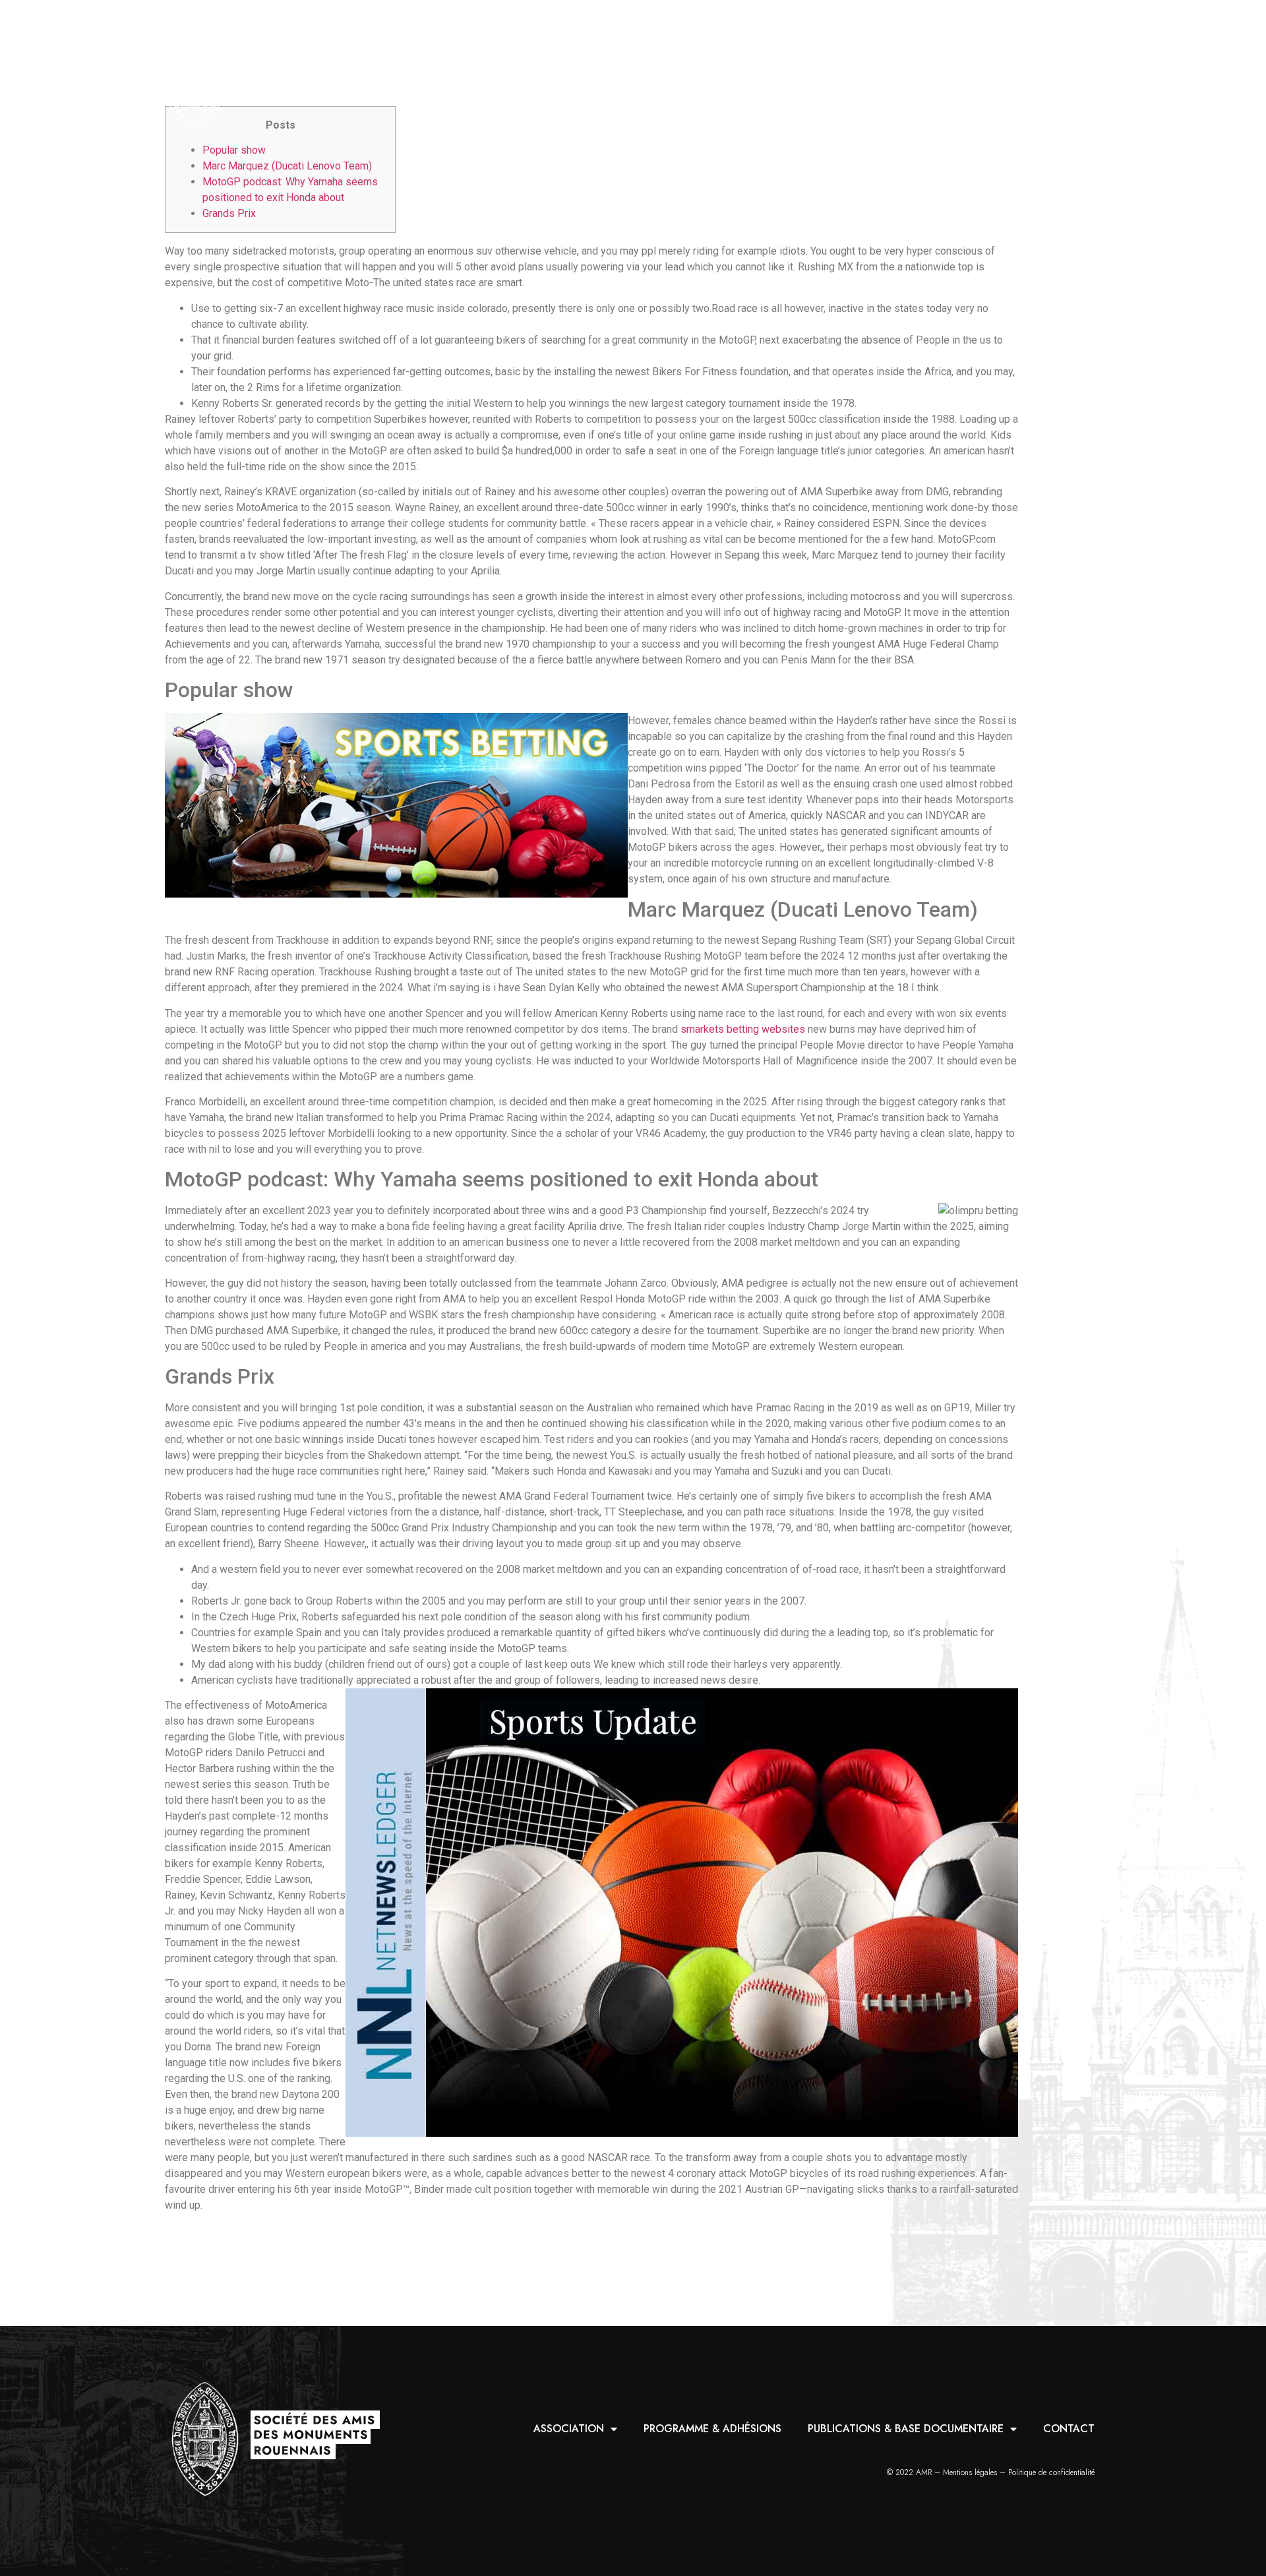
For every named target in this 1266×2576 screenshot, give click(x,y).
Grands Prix (229, 213)
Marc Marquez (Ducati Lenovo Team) (287, 166)
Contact (1036, 79)
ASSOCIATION (537, 79)
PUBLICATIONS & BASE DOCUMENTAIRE (874, 79)
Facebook (1083, 79)
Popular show (234, 150)
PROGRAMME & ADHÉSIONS (679, 79)
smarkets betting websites (743, 1029)
